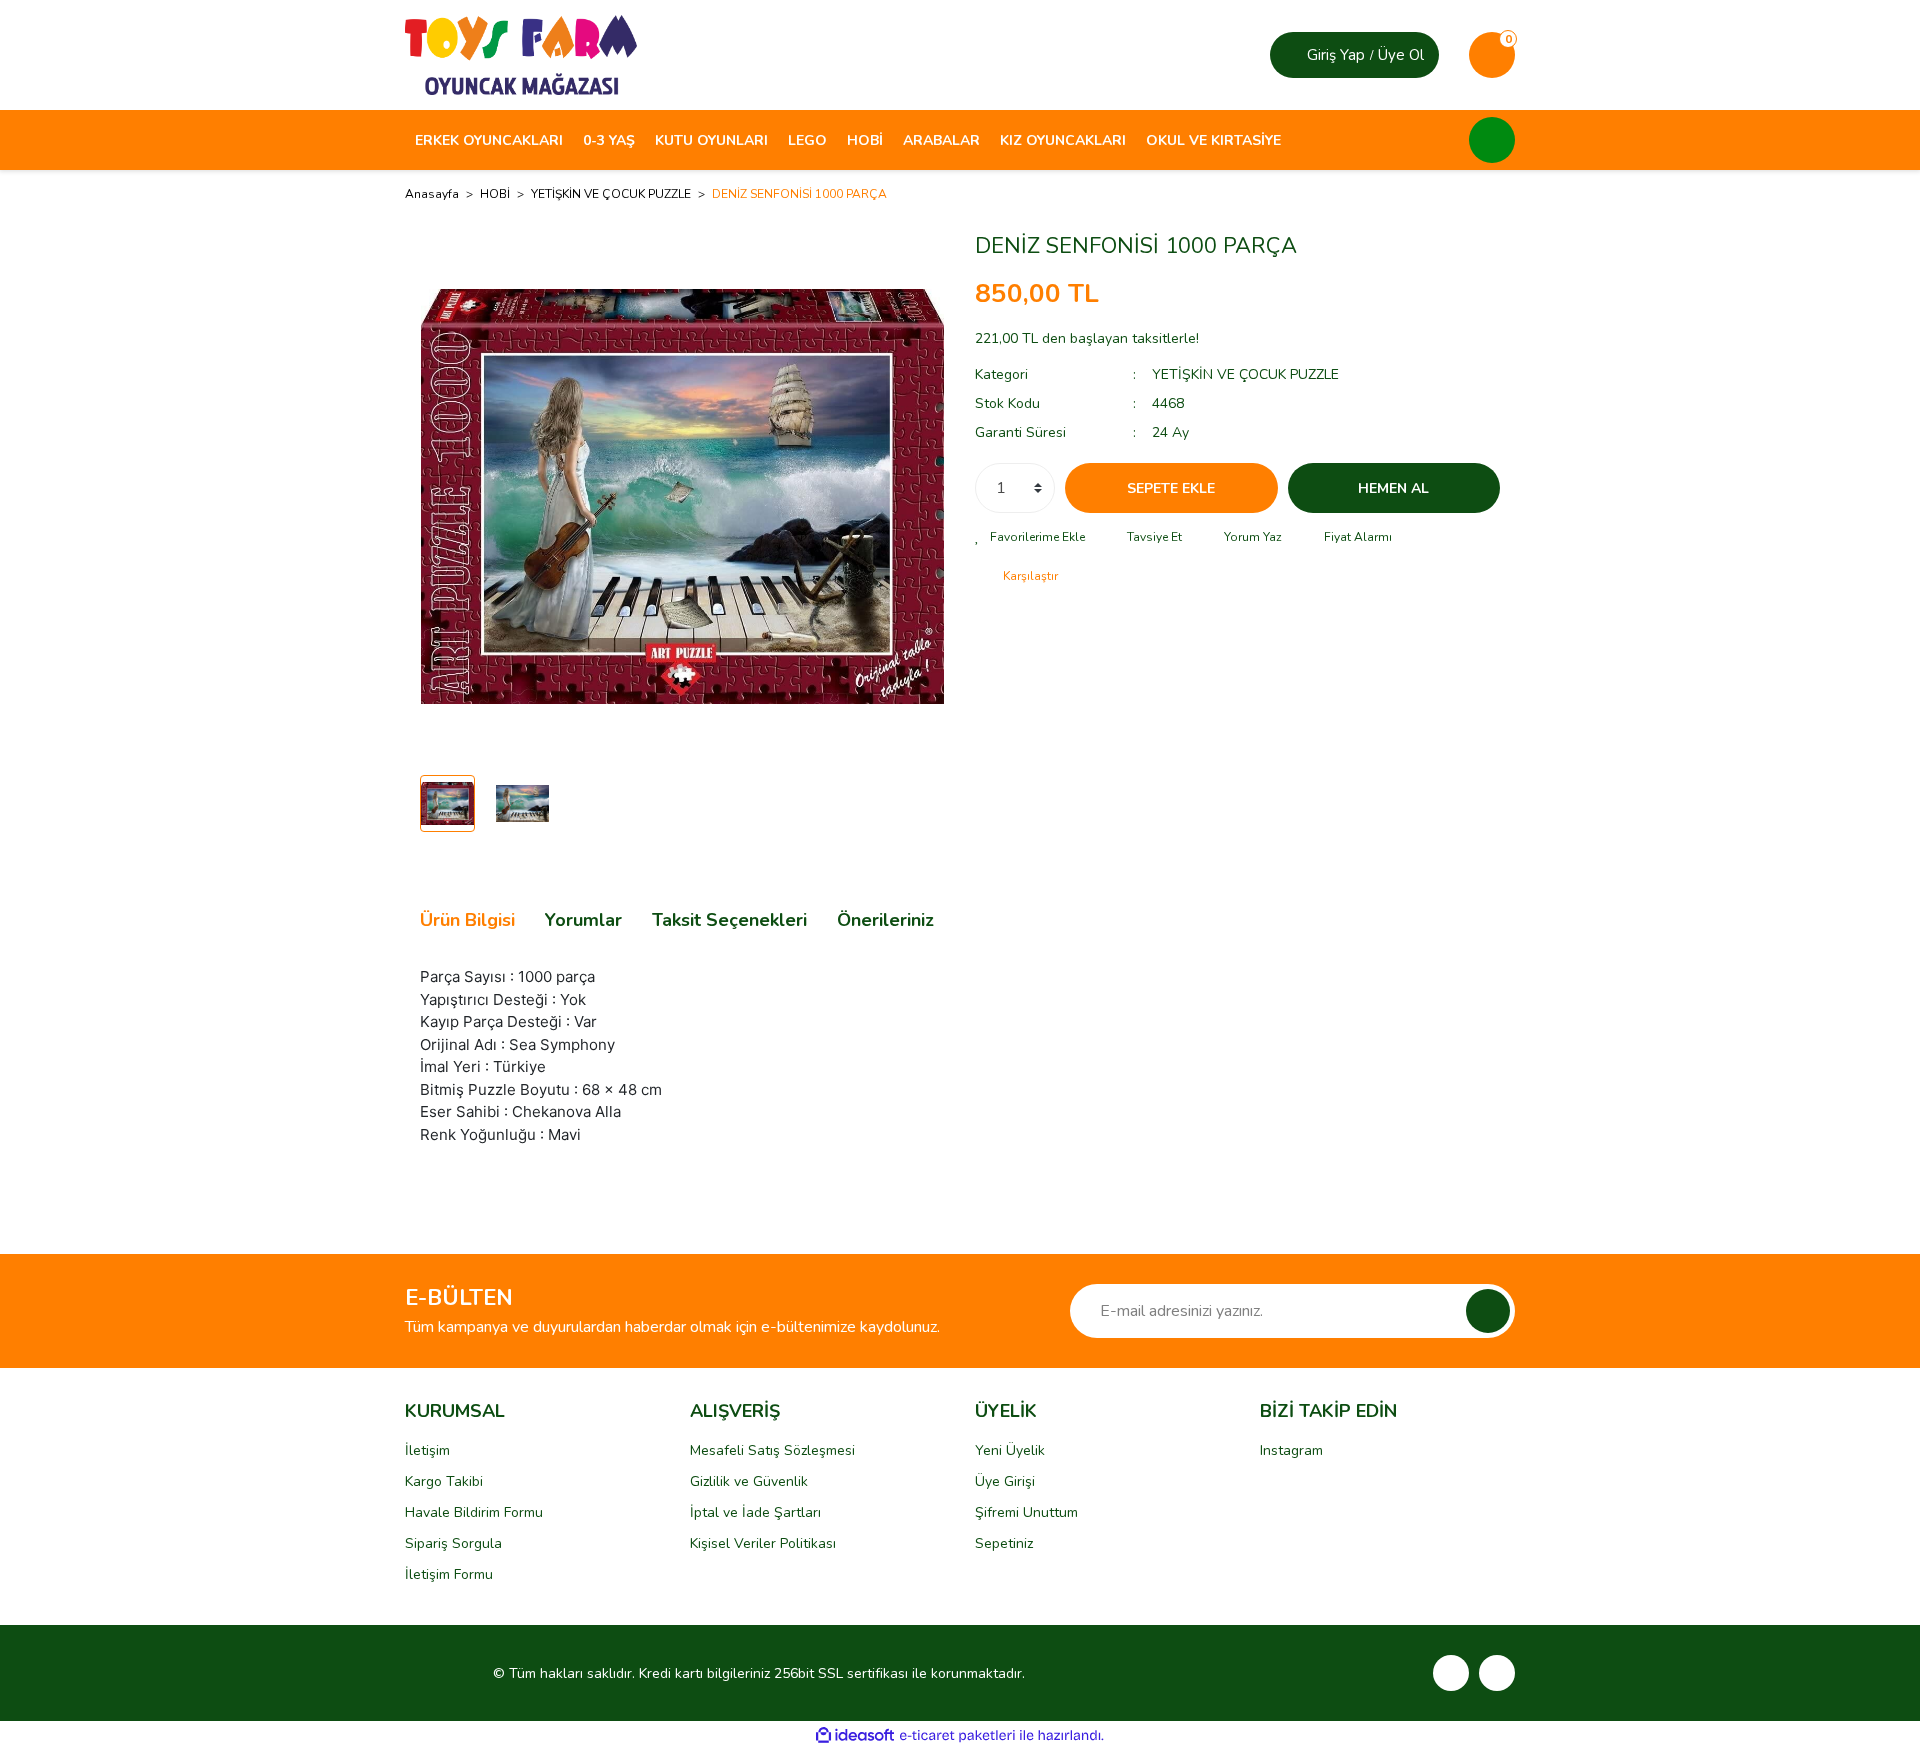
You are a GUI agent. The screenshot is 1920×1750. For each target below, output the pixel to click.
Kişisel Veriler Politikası (763, 1543)
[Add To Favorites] (1030, 537)
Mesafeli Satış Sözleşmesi (772, 1450)
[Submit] (1488, 1311)
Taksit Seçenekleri (729, 920)
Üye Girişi (1005, 1481)
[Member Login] (1291, 55)
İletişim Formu (449, 1574)
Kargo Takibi (444, 1481)
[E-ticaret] (957, 1736)
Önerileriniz (885, 920)
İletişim (427, 1450)
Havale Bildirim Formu (474, 1512)
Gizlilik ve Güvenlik (749, 1481)
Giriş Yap (1336, 55)
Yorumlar (583, 920)
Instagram (1291, 1450)
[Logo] (521, 54)
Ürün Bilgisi (467, 920)
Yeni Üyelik (1010, 1450)
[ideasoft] (855, 1735)
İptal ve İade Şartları (755, 1512)
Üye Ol (1401, 55)
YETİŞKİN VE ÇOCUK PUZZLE (1245, 374)
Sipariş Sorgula (453, 1543)
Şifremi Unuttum (1026, 1512)
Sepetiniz (1004, 1543)
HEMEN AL (1393, 488)
